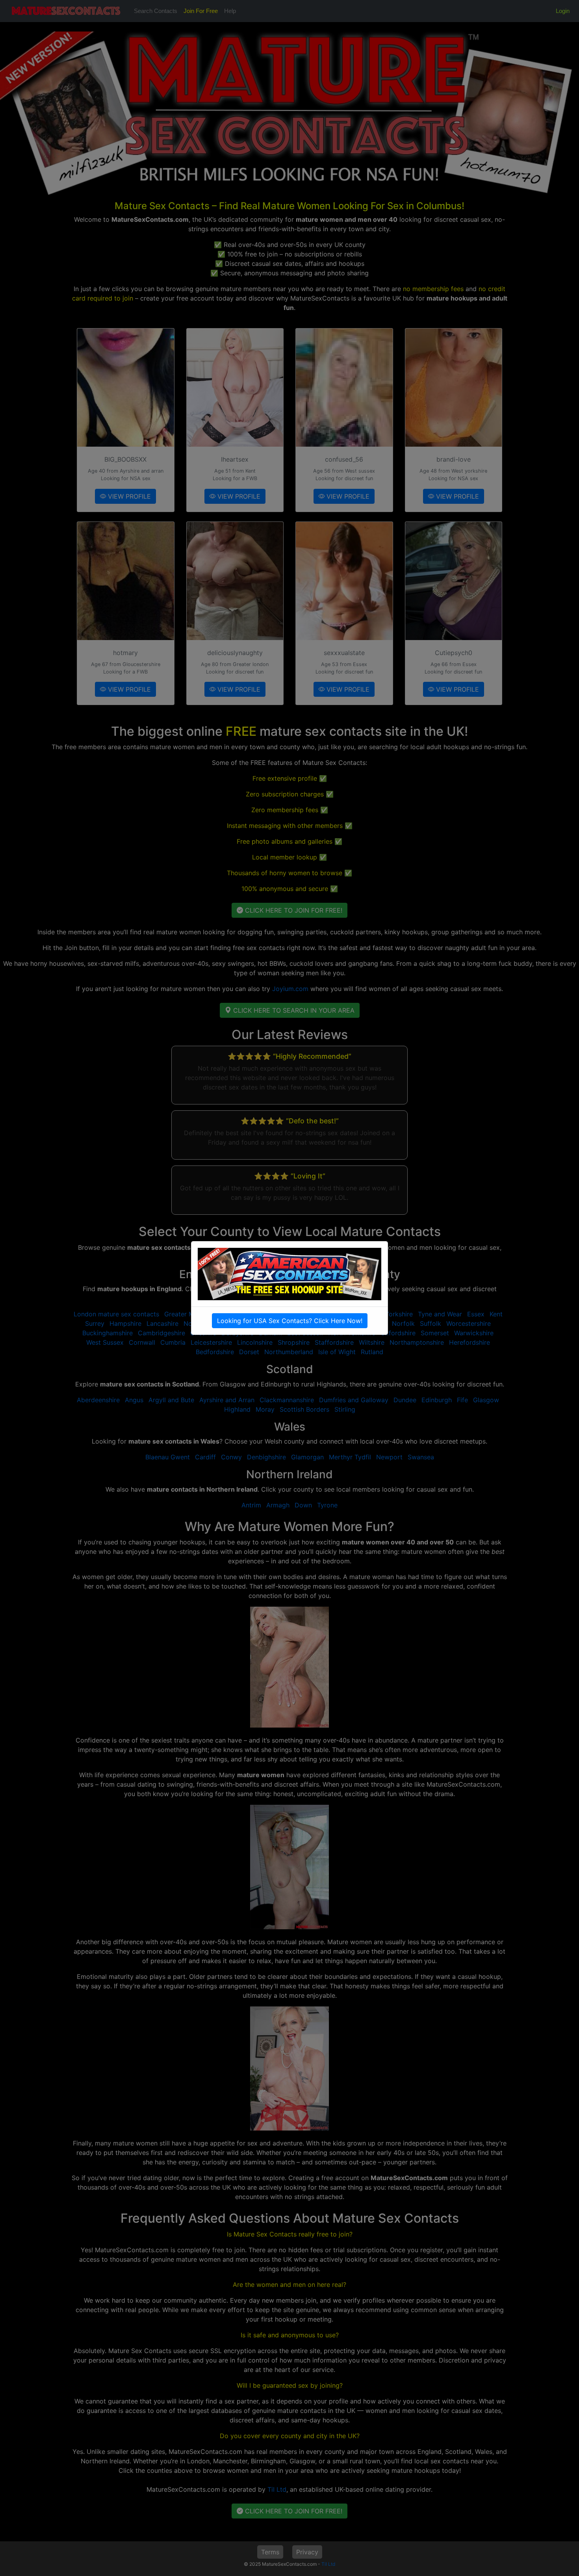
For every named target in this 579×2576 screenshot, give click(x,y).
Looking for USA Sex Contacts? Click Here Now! (290, 1321)
